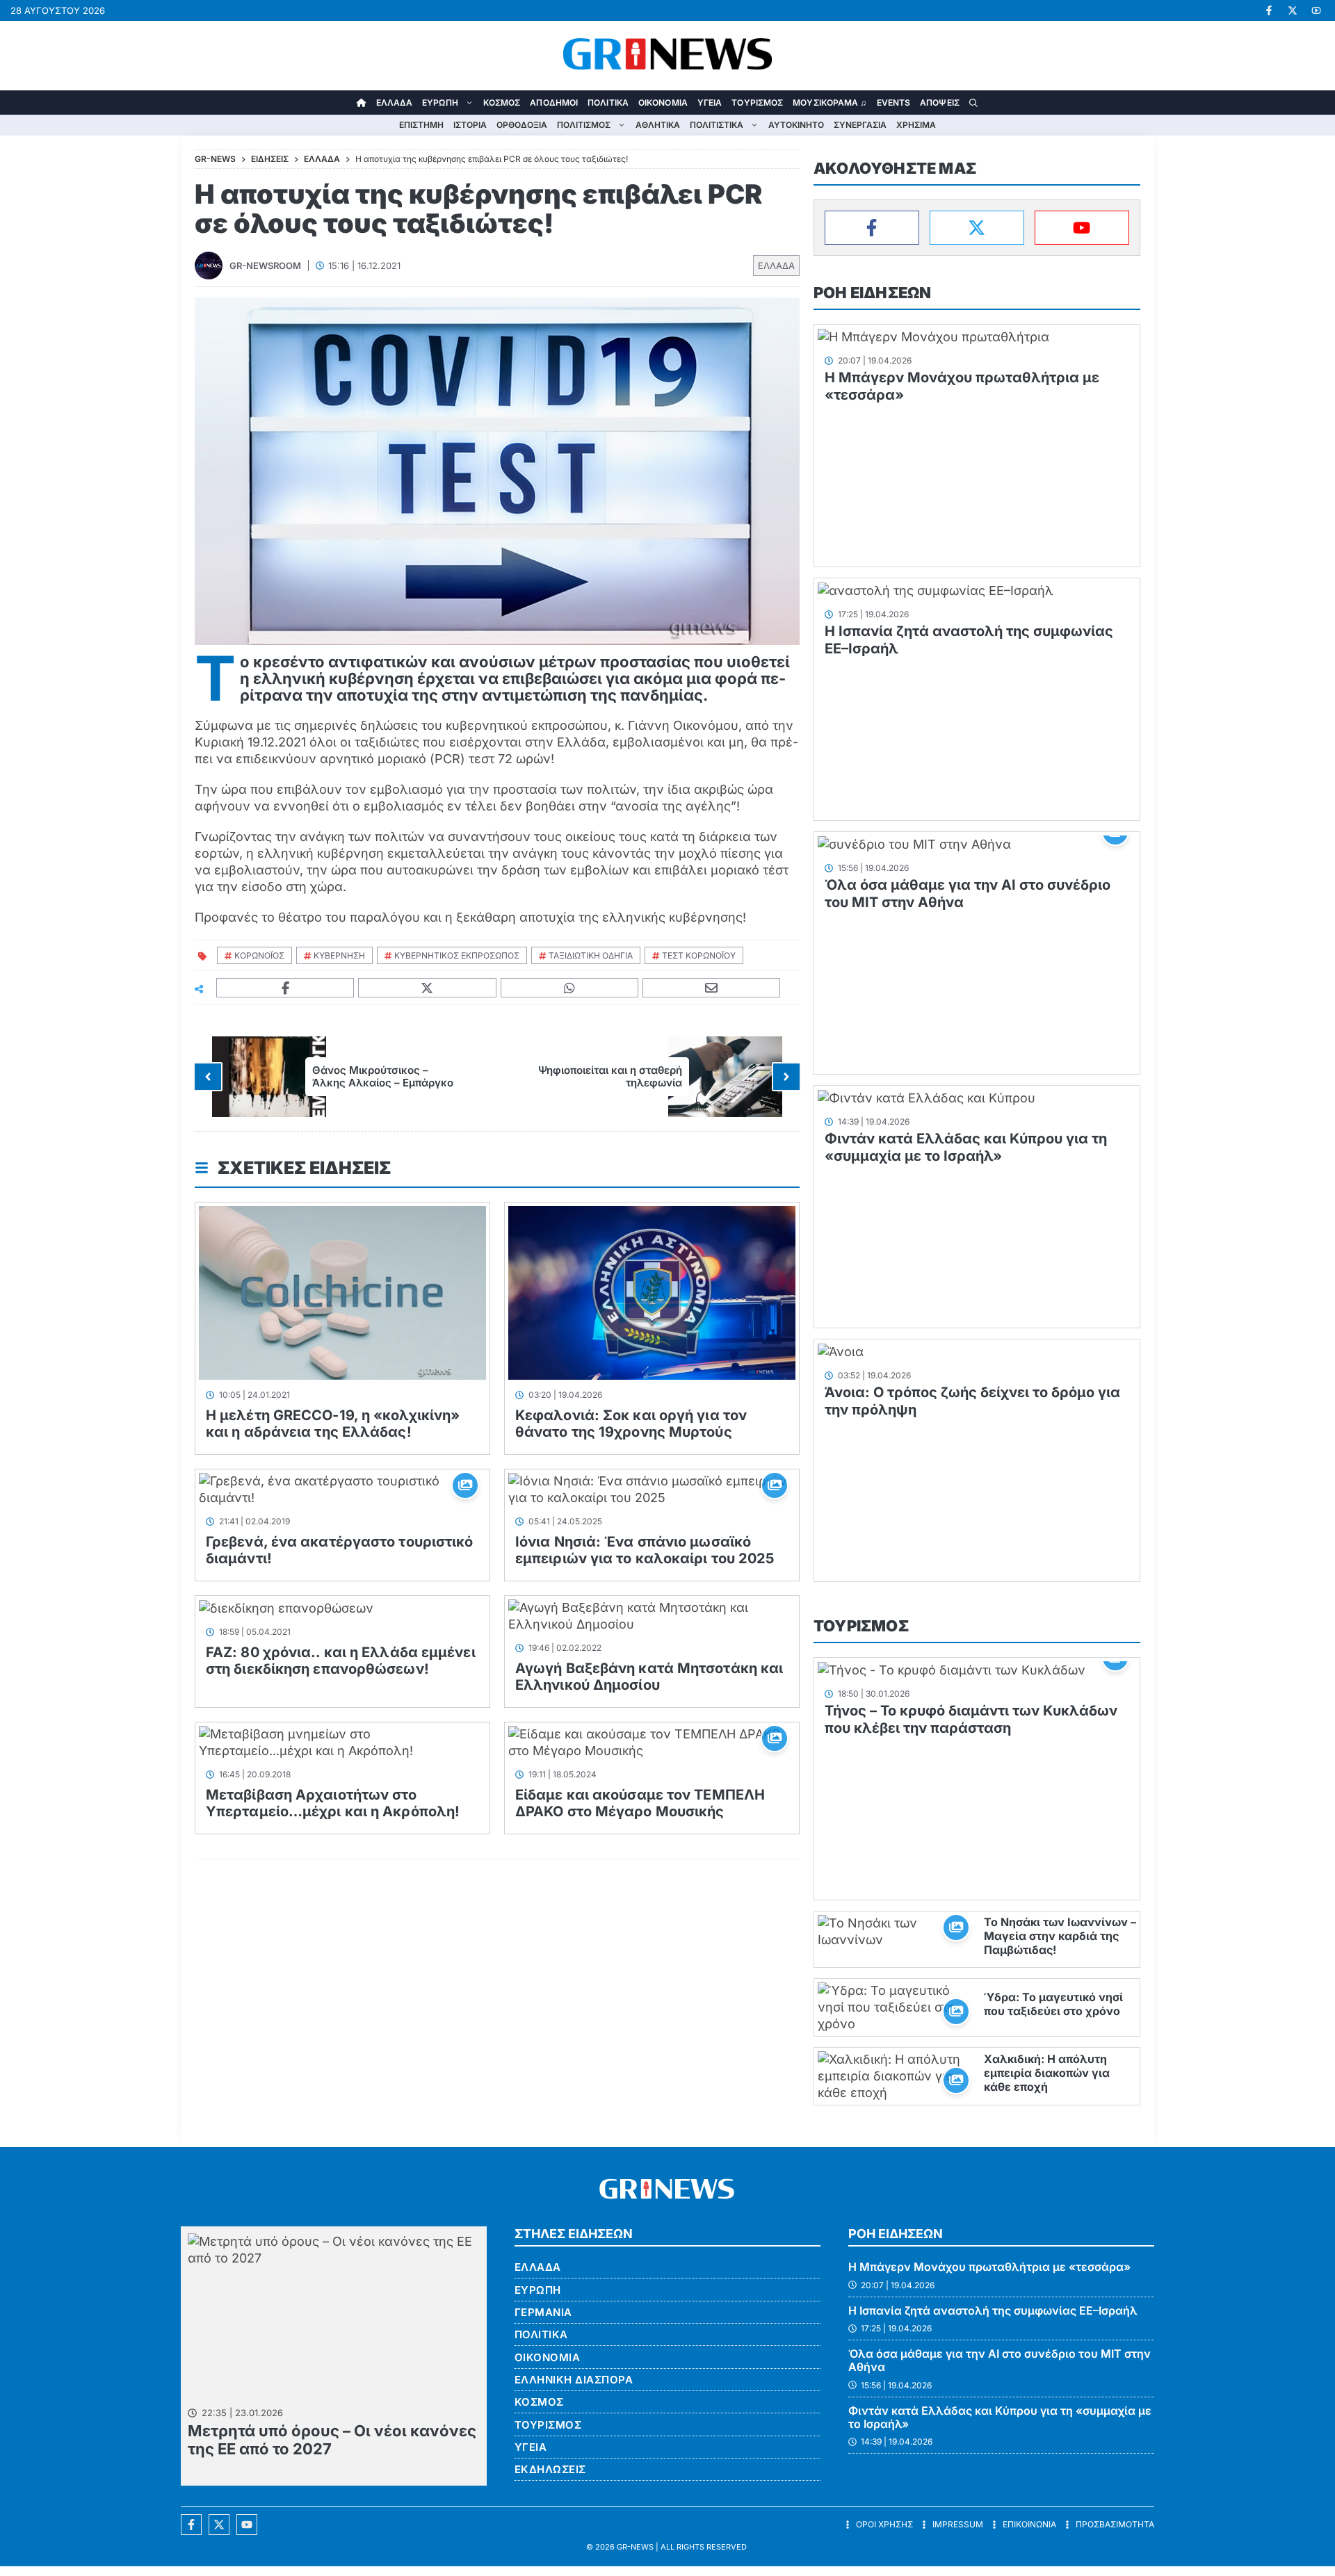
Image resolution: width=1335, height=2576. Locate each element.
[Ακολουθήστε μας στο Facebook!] (1269, 10)
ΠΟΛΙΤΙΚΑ (608, 103)
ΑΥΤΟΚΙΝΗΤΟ (796, 125)
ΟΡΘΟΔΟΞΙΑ (522, 125)
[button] (973, 103)
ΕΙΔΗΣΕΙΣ (270, 159)
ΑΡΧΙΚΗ (362, 103)
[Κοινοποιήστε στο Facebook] (285, 988)
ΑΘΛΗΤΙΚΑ (658, 125)
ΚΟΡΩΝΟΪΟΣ (259, 955)
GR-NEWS (635, 2547)
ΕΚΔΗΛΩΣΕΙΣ (550, 2469)
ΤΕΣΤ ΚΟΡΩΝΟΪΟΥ (699, 955)
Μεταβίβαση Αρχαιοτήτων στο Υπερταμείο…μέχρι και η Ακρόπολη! (333, 1803)
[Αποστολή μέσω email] (712, 988)
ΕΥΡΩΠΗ (440, 103)
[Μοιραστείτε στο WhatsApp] (570, 988)
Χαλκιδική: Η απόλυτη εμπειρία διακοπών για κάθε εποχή (1047, 2073)
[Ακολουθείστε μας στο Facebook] (191, 2525)
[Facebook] (872, 228)
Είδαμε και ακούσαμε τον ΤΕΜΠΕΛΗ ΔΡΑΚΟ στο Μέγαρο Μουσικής (640, 1803)
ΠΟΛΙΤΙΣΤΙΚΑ (717, 125)
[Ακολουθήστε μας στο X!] (1293, 10)
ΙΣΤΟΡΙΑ (470, 125)
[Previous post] (208, 1077)
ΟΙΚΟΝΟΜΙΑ (663, 103)
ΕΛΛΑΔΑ (395, 103)
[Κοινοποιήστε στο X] (427, 988)
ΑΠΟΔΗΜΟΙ (554, 103)
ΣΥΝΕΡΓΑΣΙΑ (860, 125)
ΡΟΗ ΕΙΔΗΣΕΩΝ (872, 293)
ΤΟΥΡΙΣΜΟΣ (757, 103)
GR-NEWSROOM (265, 266)
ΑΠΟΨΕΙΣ (940, 103)
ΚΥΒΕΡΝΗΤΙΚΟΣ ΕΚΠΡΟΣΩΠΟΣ (457, 955)
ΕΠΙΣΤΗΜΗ (421, 125)
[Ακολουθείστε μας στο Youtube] (247, 2525)
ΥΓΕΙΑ (710, 103)
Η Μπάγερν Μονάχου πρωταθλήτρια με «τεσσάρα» (989, 2267)
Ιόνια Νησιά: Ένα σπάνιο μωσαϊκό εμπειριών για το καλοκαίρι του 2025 (645, 1550)
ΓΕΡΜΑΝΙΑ (543, 2312)
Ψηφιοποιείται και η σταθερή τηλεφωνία (610, 1076)
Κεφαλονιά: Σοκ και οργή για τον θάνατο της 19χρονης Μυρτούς (631, 1424)
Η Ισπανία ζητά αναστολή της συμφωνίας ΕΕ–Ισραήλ (993, 2310)
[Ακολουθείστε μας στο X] (219, 2525)
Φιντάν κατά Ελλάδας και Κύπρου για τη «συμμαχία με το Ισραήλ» (966, 1147)
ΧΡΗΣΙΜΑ (916, 125)
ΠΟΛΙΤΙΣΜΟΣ (584, 125)
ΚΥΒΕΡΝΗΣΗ (339, 955)
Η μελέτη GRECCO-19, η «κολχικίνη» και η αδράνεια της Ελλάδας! (333, 1424)
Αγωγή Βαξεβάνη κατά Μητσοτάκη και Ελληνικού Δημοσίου (649, 1677)
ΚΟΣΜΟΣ (502, 103)
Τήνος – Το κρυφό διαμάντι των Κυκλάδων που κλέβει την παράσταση (971, 1719)
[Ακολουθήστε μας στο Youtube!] (1316, 10)
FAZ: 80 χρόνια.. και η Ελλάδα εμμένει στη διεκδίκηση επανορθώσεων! (341, 1661)
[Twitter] (977, 228)
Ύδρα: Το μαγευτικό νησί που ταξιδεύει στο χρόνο (1053, 2004)
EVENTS (894, 103)
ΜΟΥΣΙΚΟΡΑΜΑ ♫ (830, 103)
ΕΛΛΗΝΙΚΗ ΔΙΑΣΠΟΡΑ (574, 2380)
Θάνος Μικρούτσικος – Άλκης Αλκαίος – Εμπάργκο (383, 1076)
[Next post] (786, 1077)
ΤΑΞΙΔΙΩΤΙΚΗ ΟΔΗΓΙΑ (591, 955)
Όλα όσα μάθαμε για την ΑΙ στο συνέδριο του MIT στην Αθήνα (1000, 2360)
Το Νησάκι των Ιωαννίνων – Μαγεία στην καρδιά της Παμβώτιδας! (1060, 1936)
